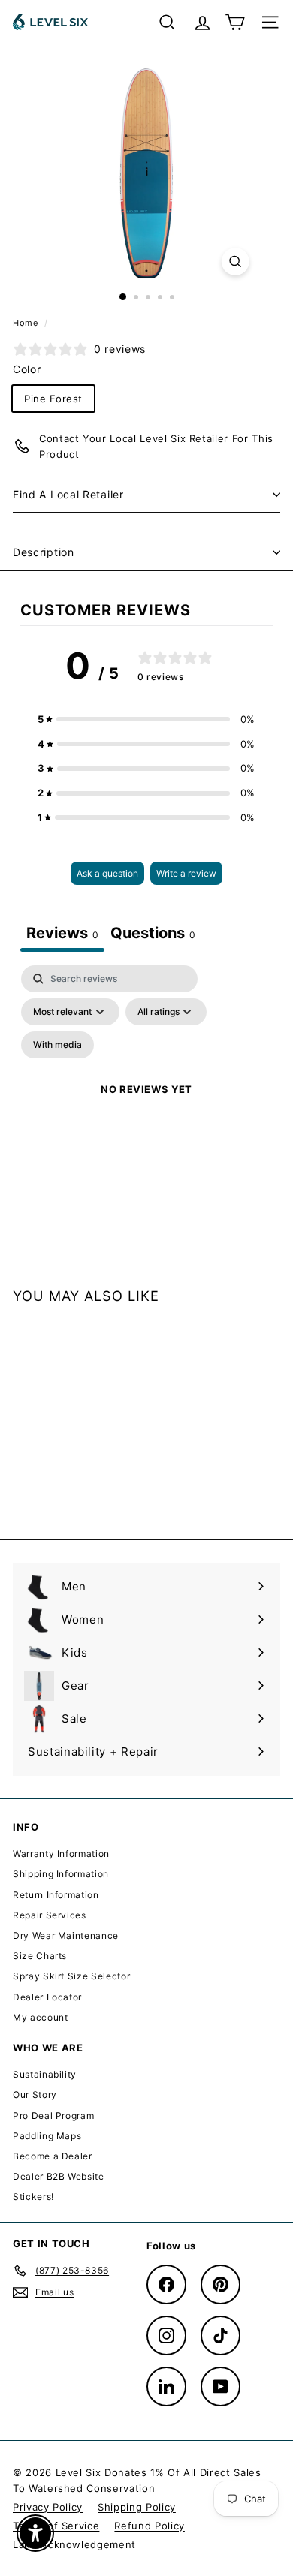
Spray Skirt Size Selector (71, 1976)
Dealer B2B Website (59, 2176)
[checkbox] (57, 1045)
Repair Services (50, 1915)
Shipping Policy (137, 2507)
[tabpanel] (146, 1107)
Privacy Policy (48, 2507)
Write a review (186, 873)
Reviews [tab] (62, 933)
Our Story (35, 2095)
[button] (146, 719)
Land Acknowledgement (74, 2544)
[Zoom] (235, 262)
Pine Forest (53, 399)
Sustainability (45, 2074)
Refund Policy (149, 2526)
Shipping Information (61, 1874)
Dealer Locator (47, 1997)
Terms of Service (56, 2526)
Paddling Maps (47, 2136)
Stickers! (33, 2197)
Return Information (56, 1895)
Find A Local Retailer (68, 494)
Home (27, 323)
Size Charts (40, 1956)
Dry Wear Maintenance (66, 1935)
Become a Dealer (53, 2156)
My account (41, 2017)
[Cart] (235, 22)
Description (44, 552)
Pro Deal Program (53, 2116)
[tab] (153, 935)
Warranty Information (61, 1854)
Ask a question (107, 873)
